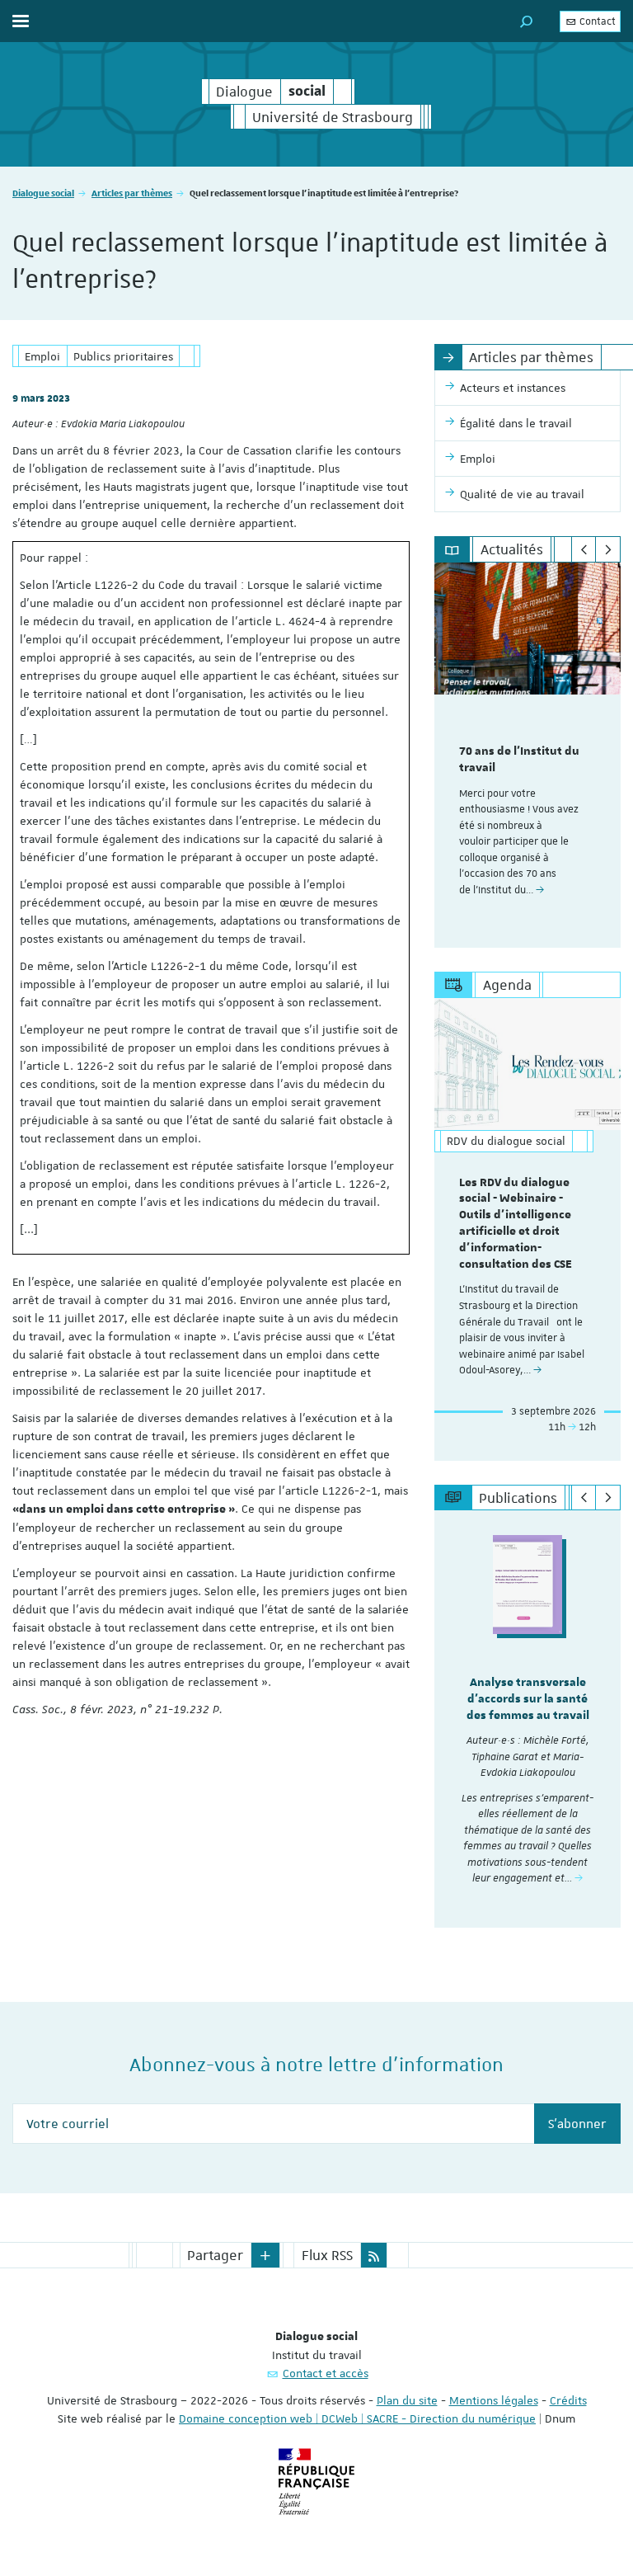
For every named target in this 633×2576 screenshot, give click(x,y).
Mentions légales (494, 2400)
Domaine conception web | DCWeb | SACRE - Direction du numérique (357, 2418)
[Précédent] (584, 549)
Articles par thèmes (132, 193)
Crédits (568, 2400)
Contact (596, 21)
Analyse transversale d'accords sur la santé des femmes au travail (528, 1699)
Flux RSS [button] (327, 2255)
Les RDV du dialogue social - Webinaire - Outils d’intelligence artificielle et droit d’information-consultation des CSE (516, 1224)
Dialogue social (43, 193)
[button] (527, 21)
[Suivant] (608, 549)
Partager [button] (215, 2255)
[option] (527, 755)
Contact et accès (326, 2373)
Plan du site (407, 2400)
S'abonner (577, 2124)
